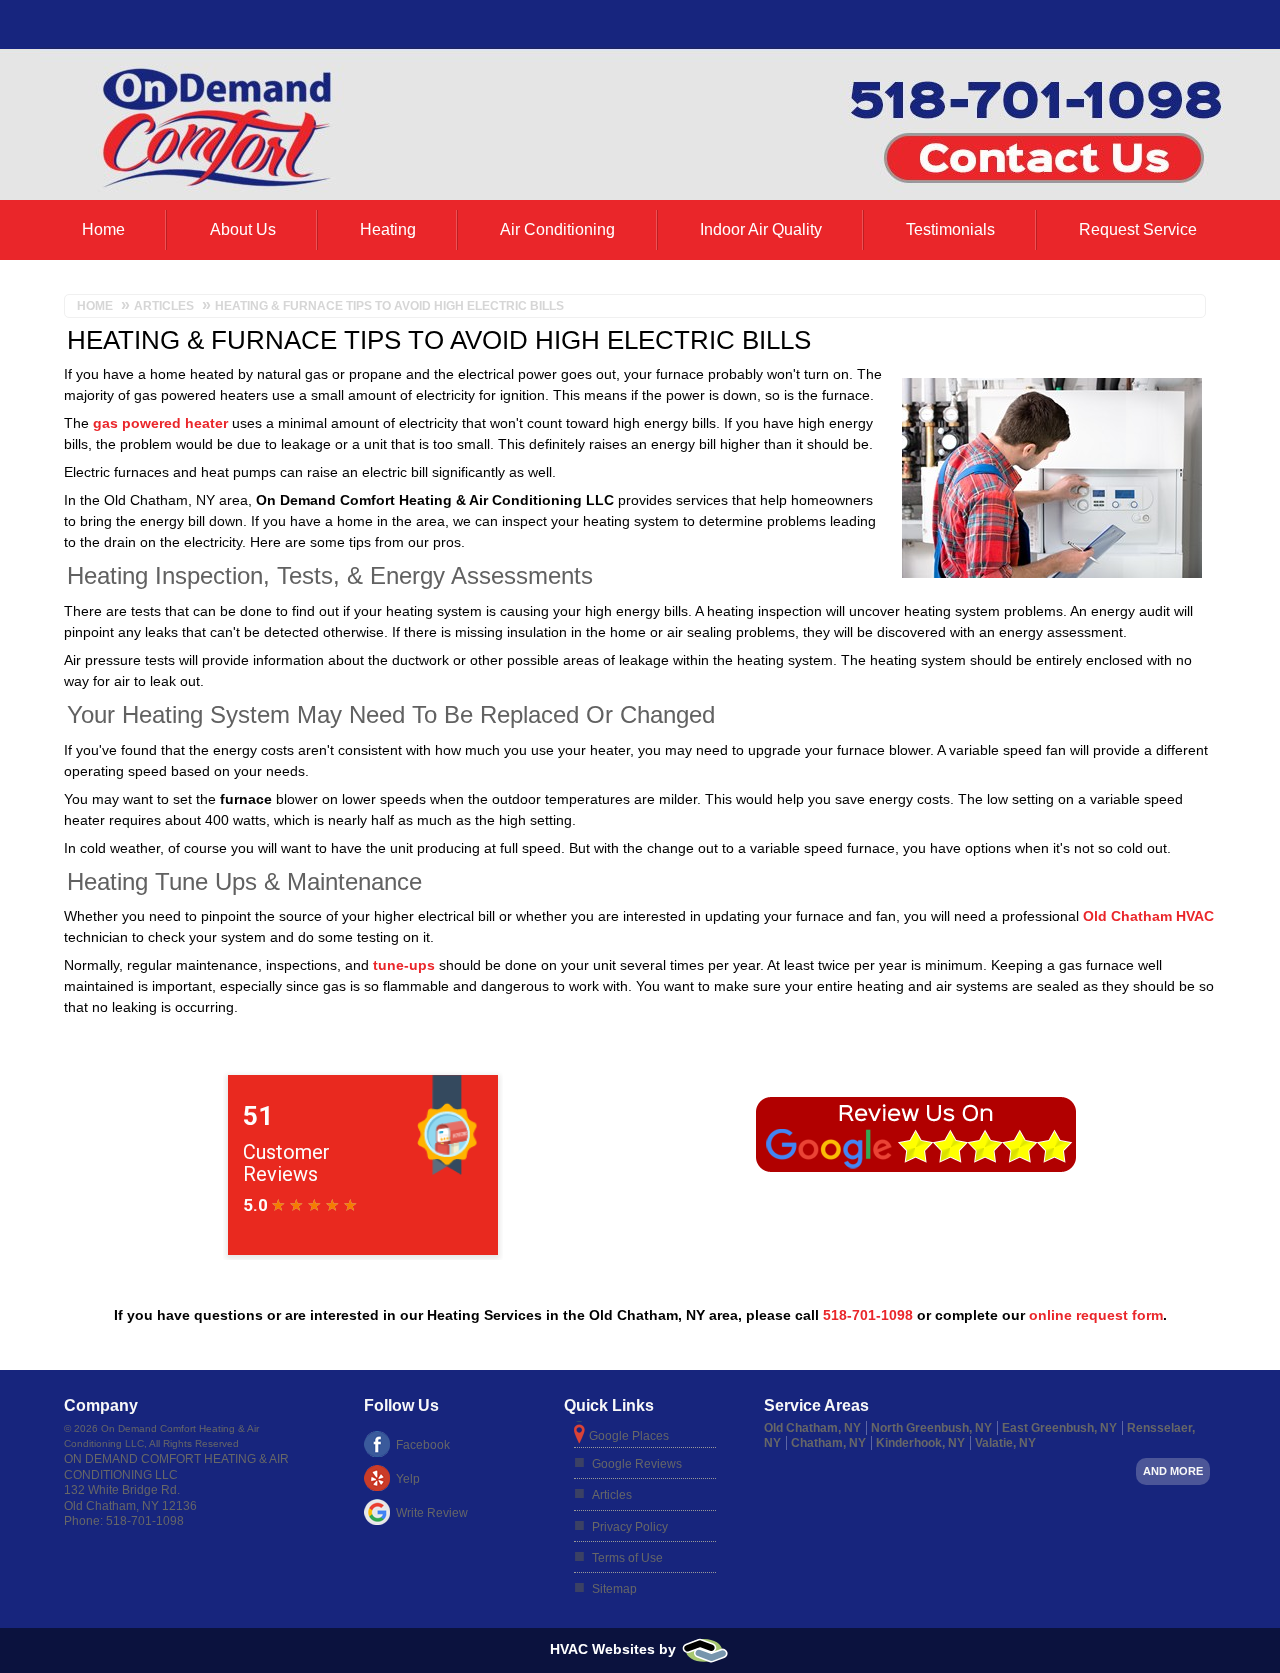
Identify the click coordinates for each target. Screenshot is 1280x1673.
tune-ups (404, 965)
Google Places (629, 1436)
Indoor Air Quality (761, 229)
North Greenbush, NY (931, 1428)
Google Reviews (637, 1464)
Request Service (1138, 229)
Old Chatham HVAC (1148, 916)
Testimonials (950, 229)
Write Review (432, 1513)
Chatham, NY (828, 1443)
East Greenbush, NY (1059, 1428)
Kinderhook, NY (920, 1443)
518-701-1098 (868, 1315)
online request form (1096, 1315)
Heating (388, 229)
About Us (243, 229)
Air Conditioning (557, 229)
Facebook (423, 1445)
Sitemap (614, 1589)
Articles (612, 1495)
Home (103, 229)
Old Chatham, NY (812, 1428)
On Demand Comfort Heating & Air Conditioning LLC (176, 1467)
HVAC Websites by (615, 1649)
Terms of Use (627, 1558)
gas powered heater (160, 423)
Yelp (408, 1479)
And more (1173, 1471)
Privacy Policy (630, 1527)
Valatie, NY (1005, 1443)
